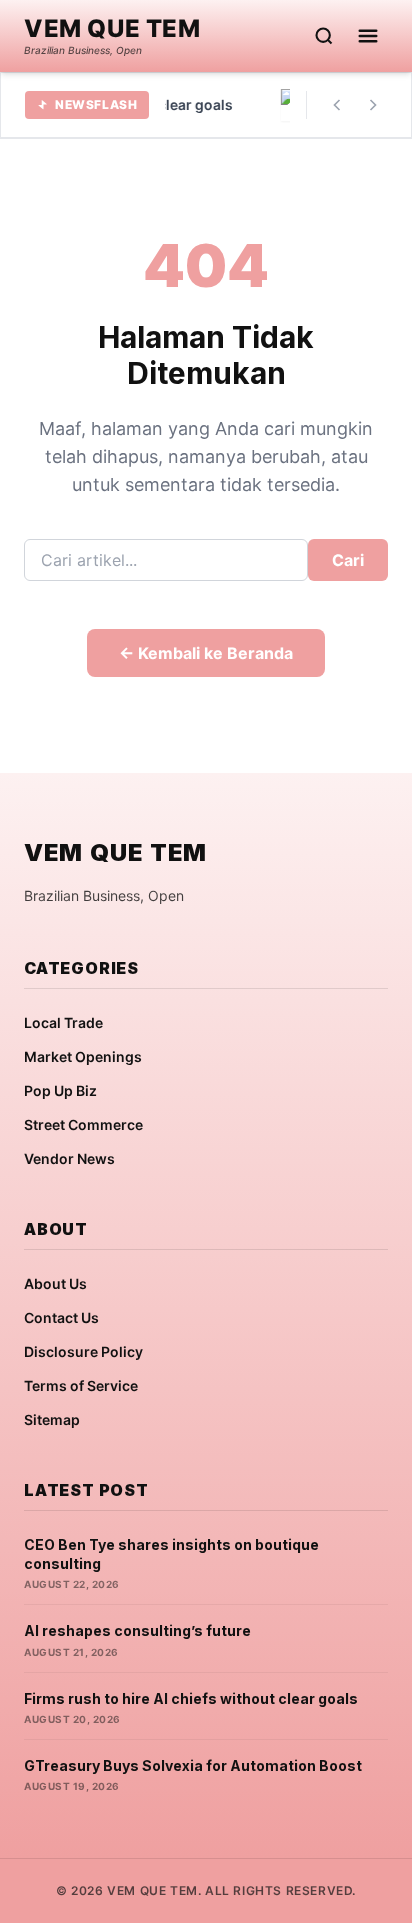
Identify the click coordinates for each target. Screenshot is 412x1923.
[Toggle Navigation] (368, 36)
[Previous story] (337, 105)
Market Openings (83, 1056)
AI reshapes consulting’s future (137, 1630)
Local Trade (63, 1022)
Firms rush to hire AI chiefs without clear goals (191, 1698)
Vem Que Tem (112, 29)
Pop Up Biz (60, 1090)
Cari (348, 560)
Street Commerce (83, 1124)
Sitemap (52, 1419)
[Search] (324, 36)
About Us (55, 1283)
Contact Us (61, 1317)
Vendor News (69, 1158)
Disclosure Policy (83, 1351)
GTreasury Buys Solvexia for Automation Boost (193, 1765)
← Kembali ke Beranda (206, 653)
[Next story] (373, 105)
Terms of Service (81, 1385)
